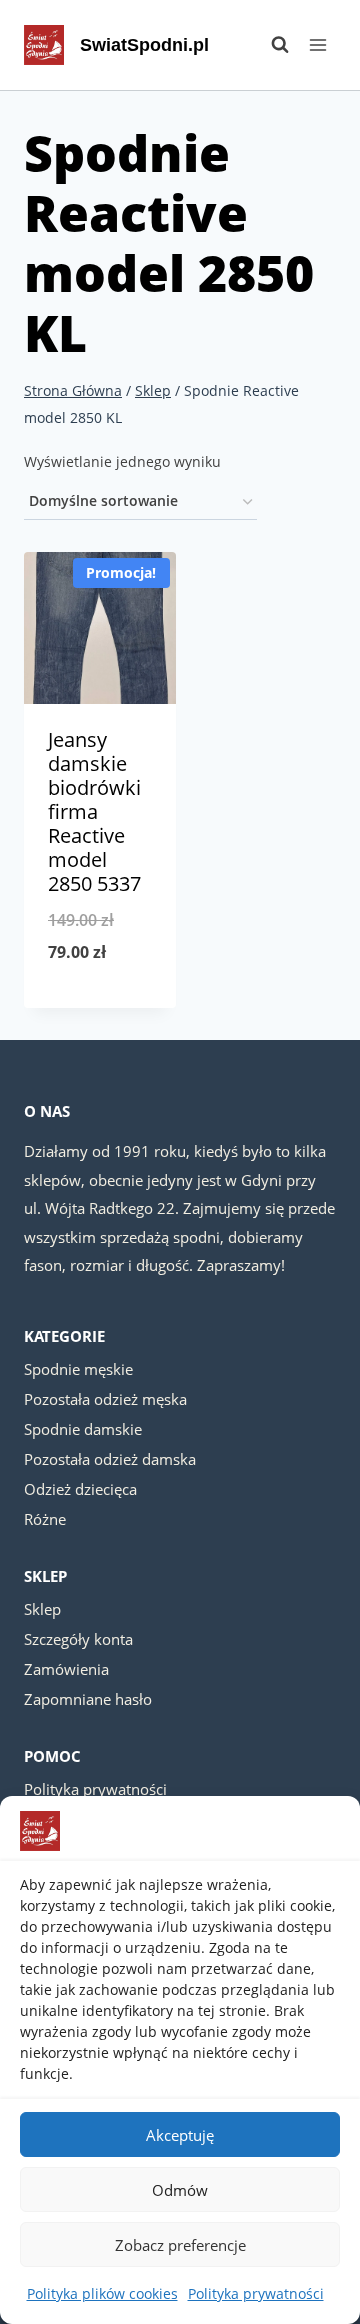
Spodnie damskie (83, 1429)
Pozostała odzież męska (105, 1399)
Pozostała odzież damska (110, 1459)
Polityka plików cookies (102, 2293)
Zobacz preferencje (180, 2245)
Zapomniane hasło (88, 1699)
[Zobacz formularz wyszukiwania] (270, 45)
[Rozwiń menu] (317, 44)
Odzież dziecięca (80, 1489)
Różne (45, 1519)
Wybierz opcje (100, 1003)
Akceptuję (180, 2135)
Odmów (180, 2190)
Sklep (42, 1609)
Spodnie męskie (78, 1369)
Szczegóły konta (78, 1639)
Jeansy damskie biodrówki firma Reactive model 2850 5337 (94, 811)
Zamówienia (66, 1669)
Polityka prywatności (256, 2293)
